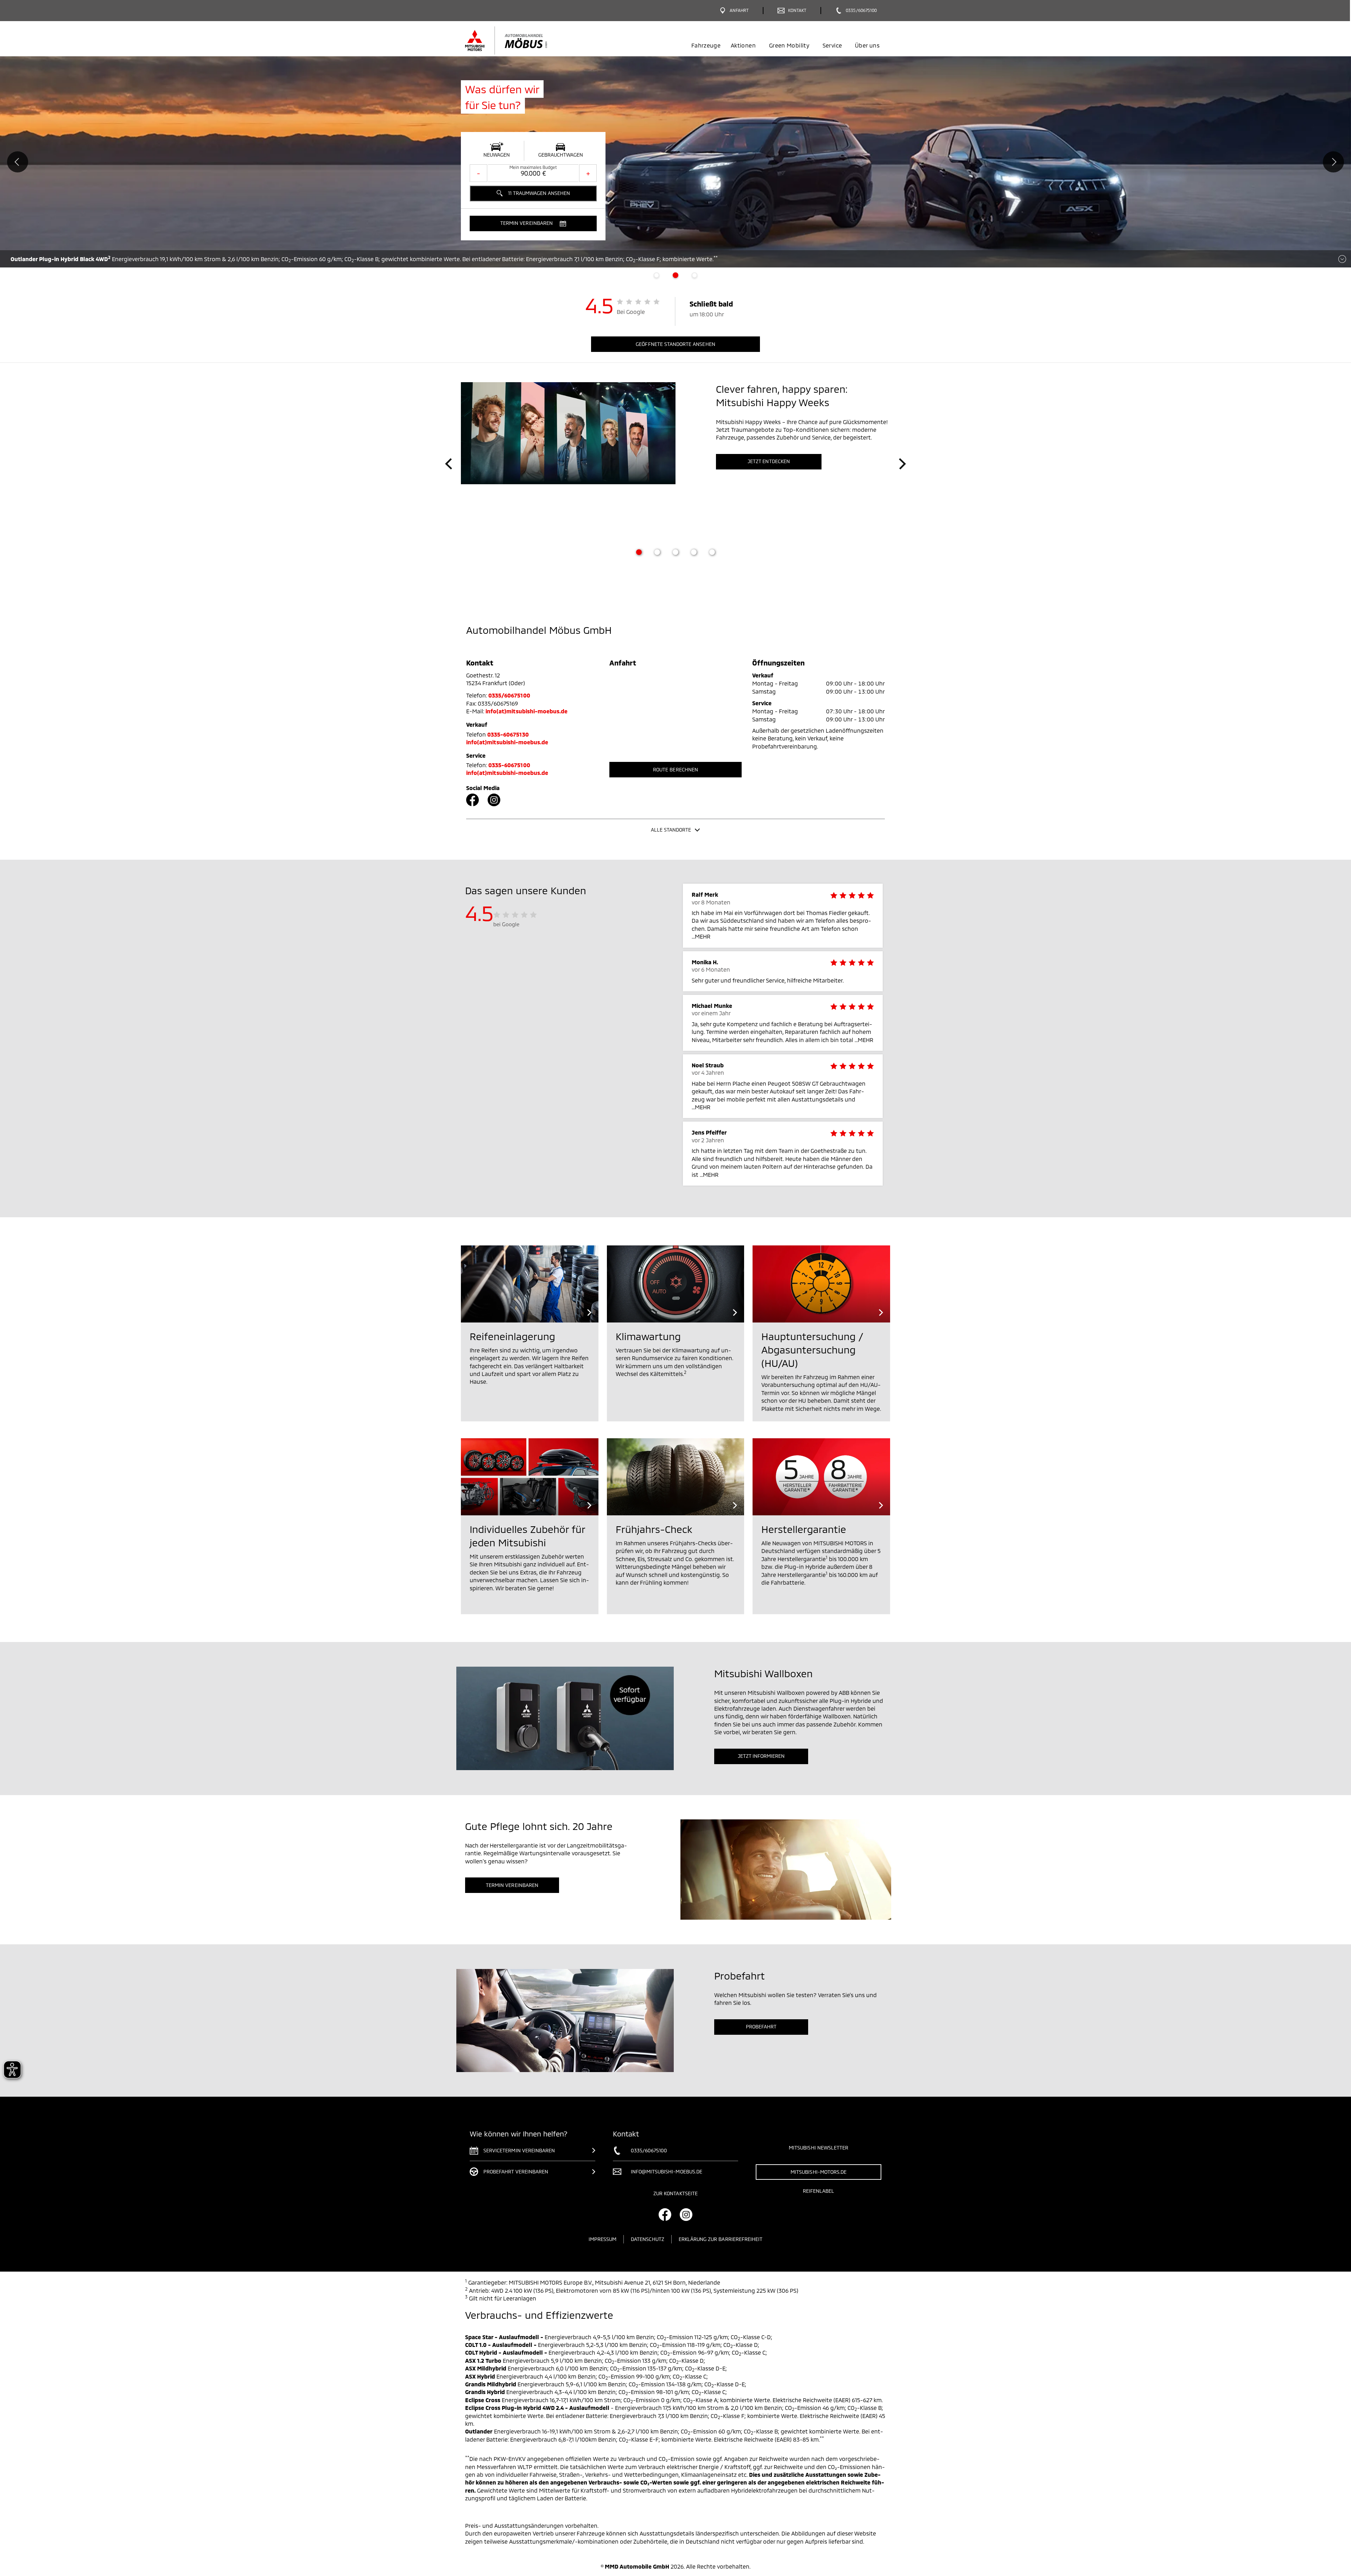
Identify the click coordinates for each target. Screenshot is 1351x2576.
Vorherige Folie (18, 162)
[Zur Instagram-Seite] (494, 800)
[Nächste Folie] (902, 464)
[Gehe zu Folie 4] (694, 552)
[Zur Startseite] (518, 40)
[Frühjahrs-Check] (676, 1477)
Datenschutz (648, 2239)
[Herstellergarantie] (821, 1477)
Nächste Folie (1333, 162)
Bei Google (631, 312)
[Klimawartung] (676, 1284)
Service (832, 45)
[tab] (657, 275)
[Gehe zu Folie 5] (712, 552)
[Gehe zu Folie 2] (657, 552)
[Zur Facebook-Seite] (472, 800)
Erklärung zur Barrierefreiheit (721, 2239)
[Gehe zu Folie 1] (639, 552)
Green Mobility (789, 45)
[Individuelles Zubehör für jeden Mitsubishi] (530, 1477)
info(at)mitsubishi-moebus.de (527, 711)
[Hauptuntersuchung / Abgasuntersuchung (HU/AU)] (821, 1284)
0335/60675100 (509, 695)
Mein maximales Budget (533, 167)
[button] (533, 223)
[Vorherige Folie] (449, 464)
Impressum (602, 2239)
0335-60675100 (509, 765)
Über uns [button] (867, 45)
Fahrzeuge (706, 45)
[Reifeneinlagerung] (530, 1284)
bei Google (506, 924)
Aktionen (743, 45)
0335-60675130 (508, 734)
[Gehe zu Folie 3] (675, 552)
